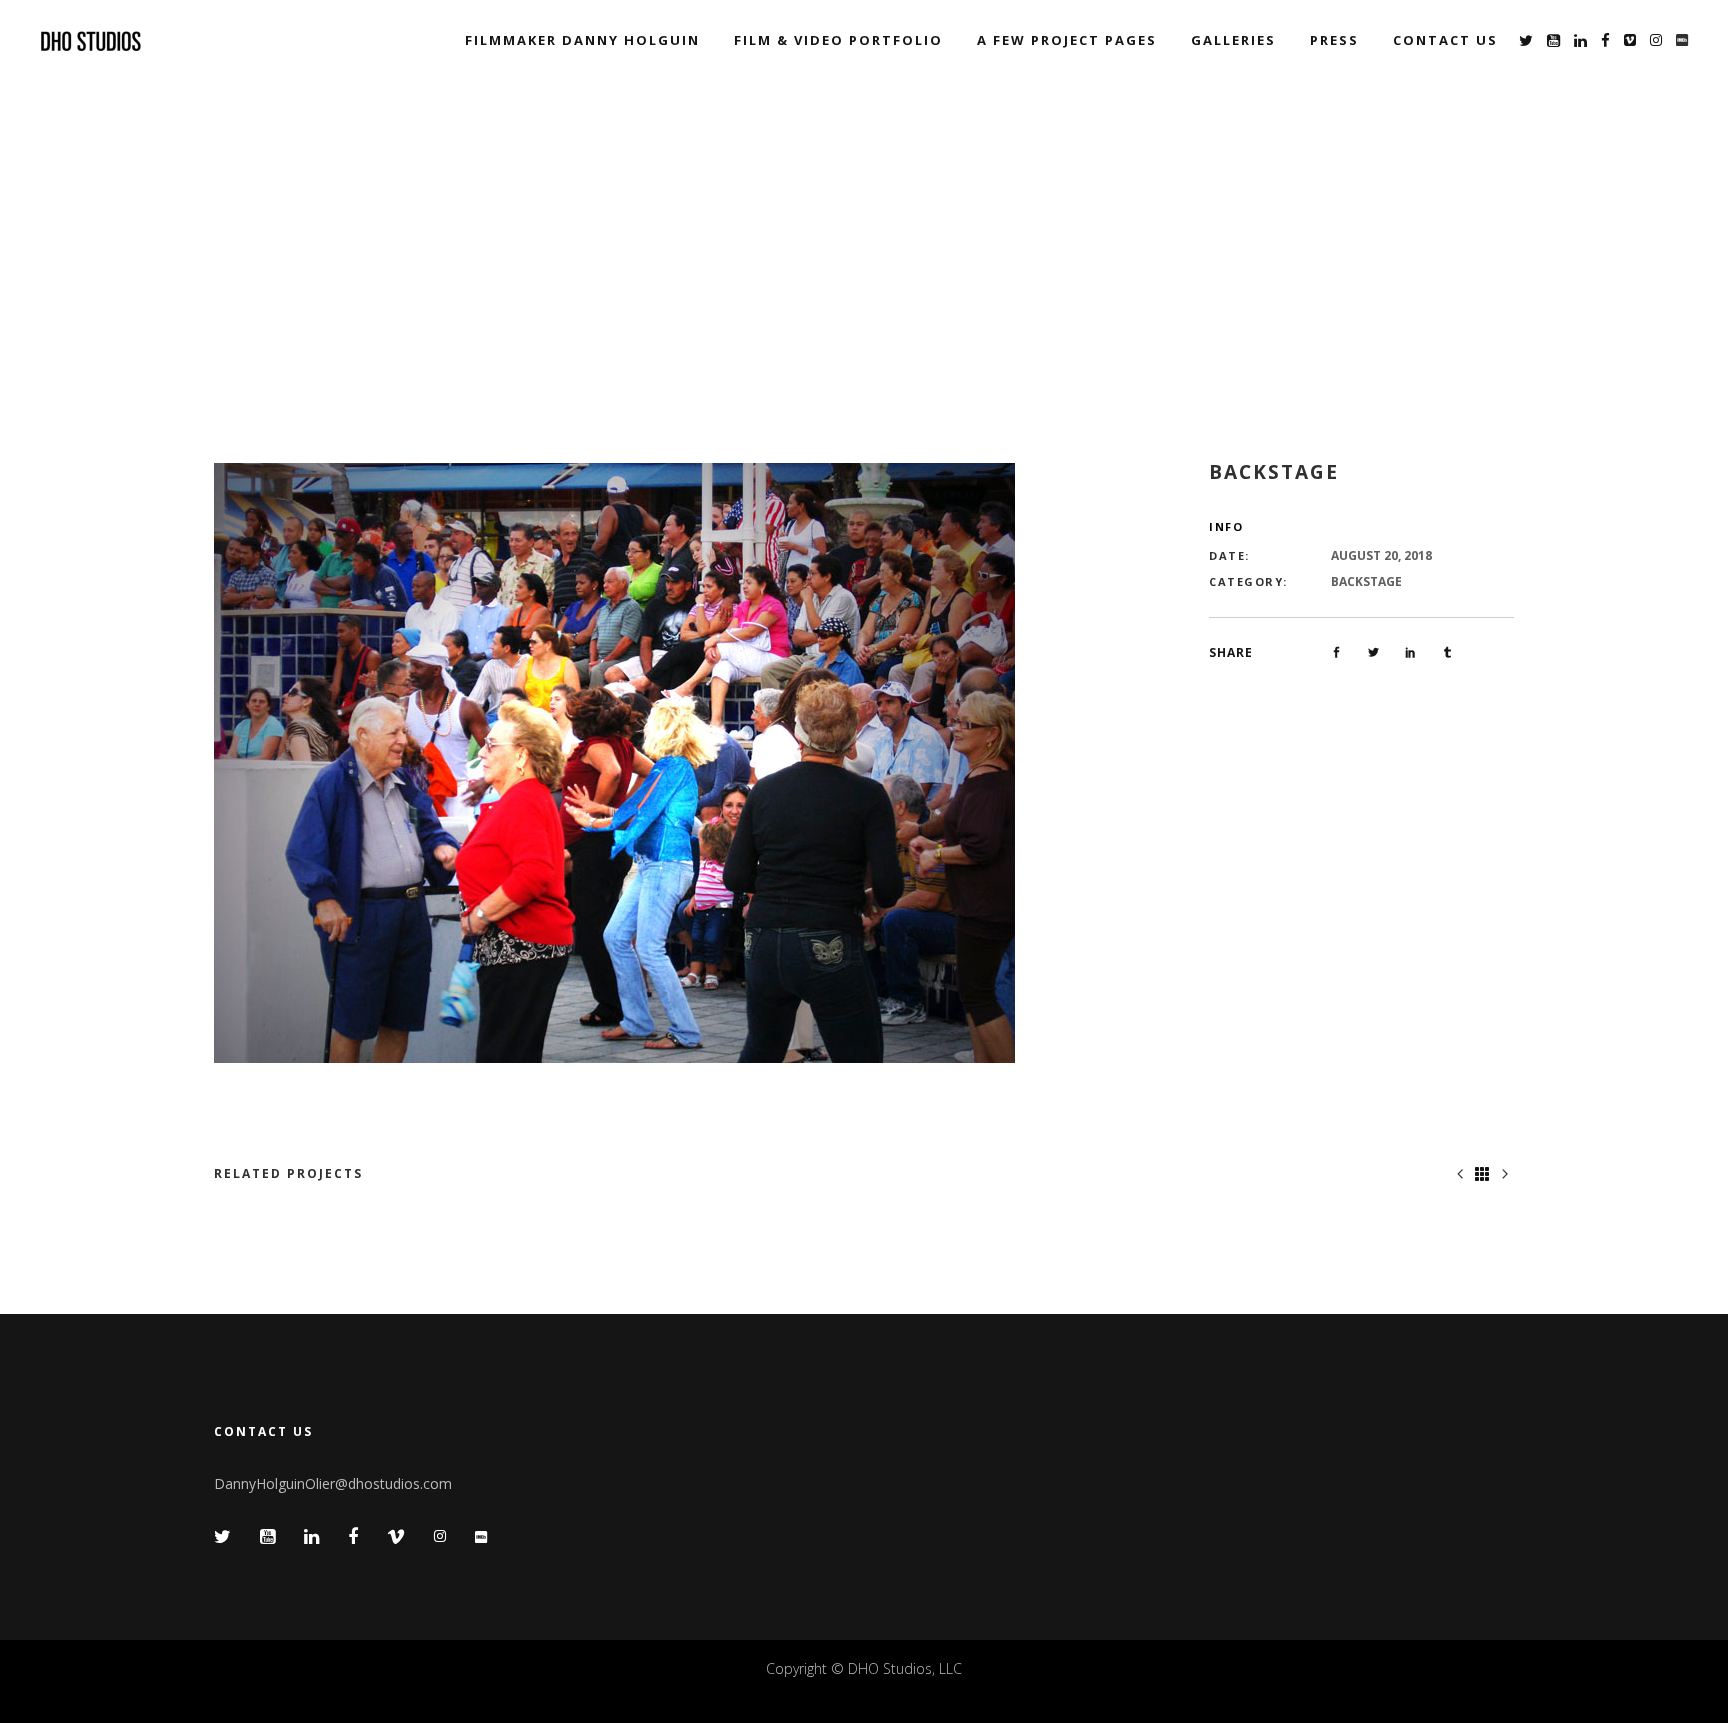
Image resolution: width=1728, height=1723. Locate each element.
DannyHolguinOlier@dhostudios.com (333, 1483)
